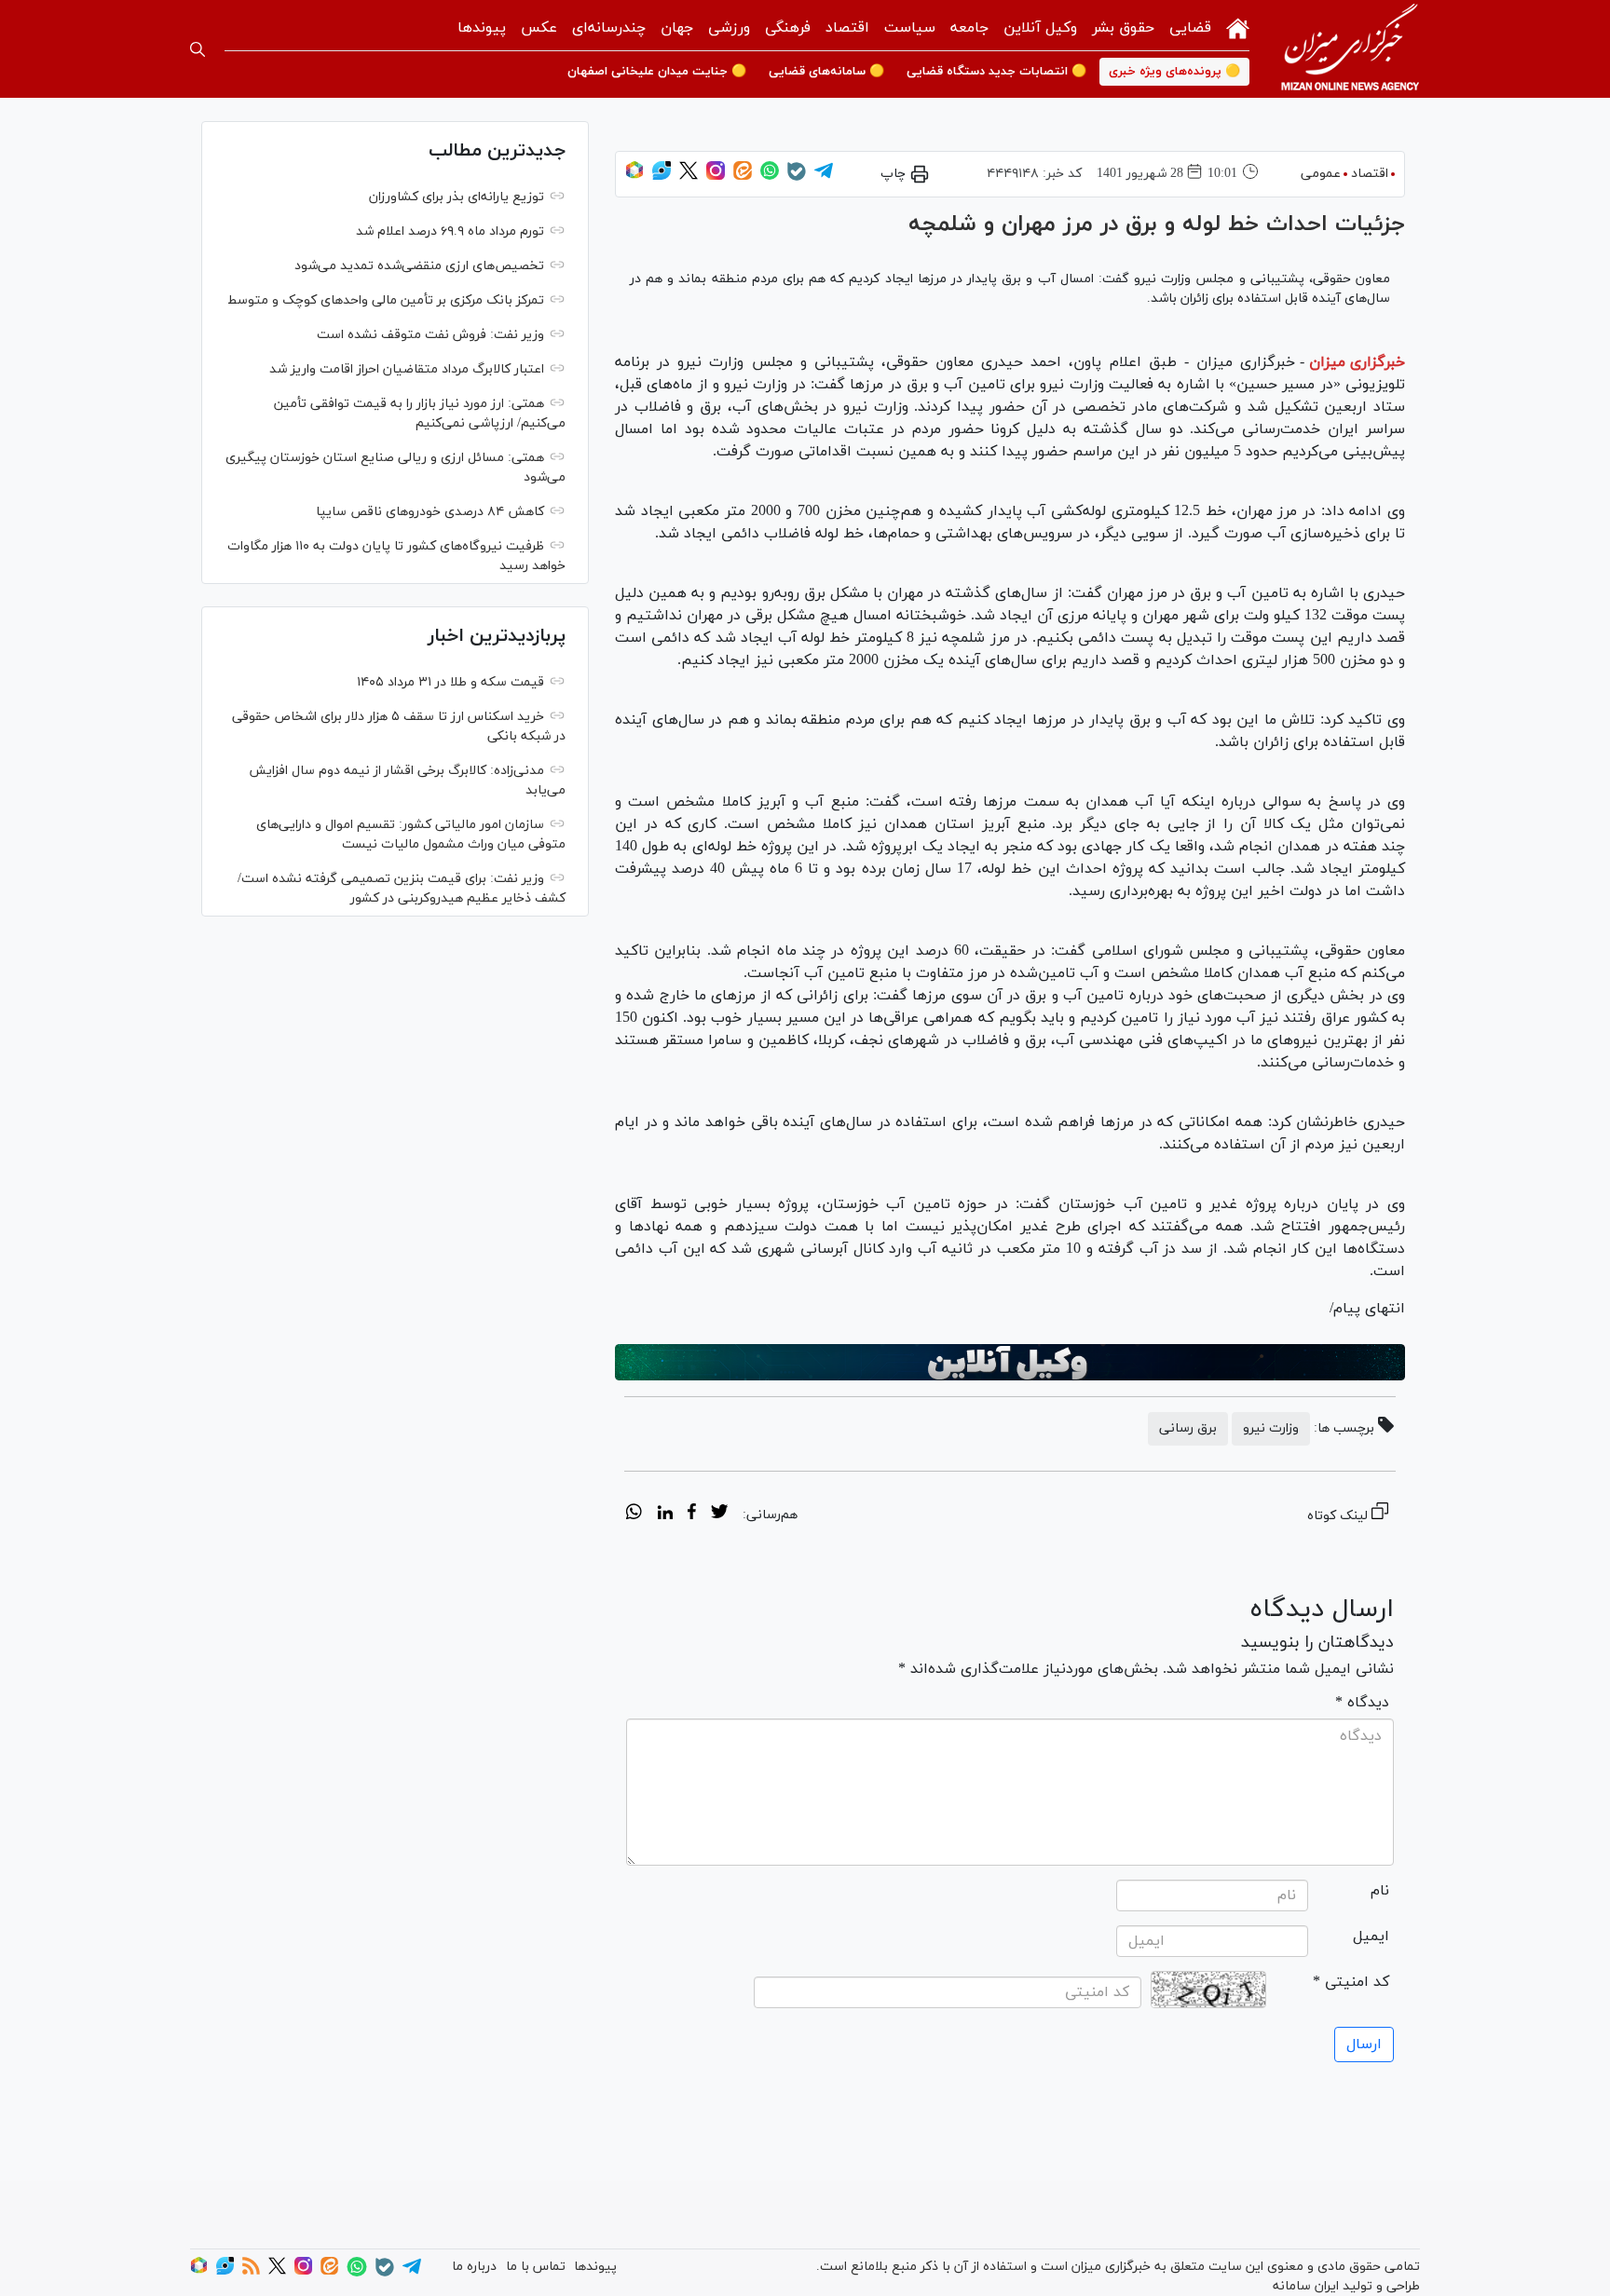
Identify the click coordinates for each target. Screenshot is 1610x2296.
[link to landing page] (1350, 49)
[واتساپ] (770, 177)
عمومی (1321, 174)
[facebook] (692, 1515)
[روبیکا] (634, 177)
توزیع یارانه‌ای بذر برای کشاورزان (457, 197)
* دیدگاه (1362, 1703)
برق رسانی (1188, 1428)
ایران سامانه (1306, 2286)
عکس (539, 28)
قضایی (1190, 28)
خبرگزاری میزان (1357, 362)
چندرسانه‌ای (609, 28)
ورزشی (729, 28)
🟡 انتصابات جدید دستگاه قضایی (996, 72)
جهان (677, 28)
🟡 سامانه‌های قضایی (826, 72)
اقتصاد (847, 28)
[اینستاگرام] (716, 177)
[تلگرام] (824, 177)
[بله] (797, 177)
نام (1380, 1891)
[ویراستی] (662, 177)
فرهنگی (788, 28)
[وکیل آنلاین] (1010, 1363)
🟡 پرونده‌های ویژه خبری (1174, 72)
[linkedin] (665, 1515)
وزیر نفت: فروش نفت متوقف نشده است (430, 335)
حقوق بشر (1123, 28)
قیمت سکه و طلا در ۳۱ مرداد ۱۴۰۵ (450, 682)
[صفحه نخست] (1238, 27)
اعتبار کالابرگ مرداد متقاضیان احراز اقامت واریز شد (407, 369)
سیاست (910, 28)
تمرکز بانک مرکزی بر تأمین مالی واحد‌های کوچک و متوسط (386, 300)
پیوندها (482, 28)
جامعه (969, 28)
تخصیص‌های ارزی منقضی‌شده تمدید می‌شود (419, 266)
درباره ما (474, 2267)
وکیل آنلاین (1040, 28)
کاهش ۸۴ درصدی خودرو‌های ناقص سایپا (430, 512)
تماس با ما (536, 2267)
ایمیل (1371, 1936)
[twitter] (719, 1515)
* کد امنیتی (1351, 1982)
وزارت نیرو (1271, 1428)
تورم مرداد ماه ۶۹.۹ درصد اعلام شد (450, 231)
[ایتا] (743, 177)
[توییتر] (689, 177)
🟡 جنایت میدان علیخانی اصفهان (657, 72)
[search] (198, 49)
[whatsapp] (634, 1515)
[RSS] (251, 2271)
